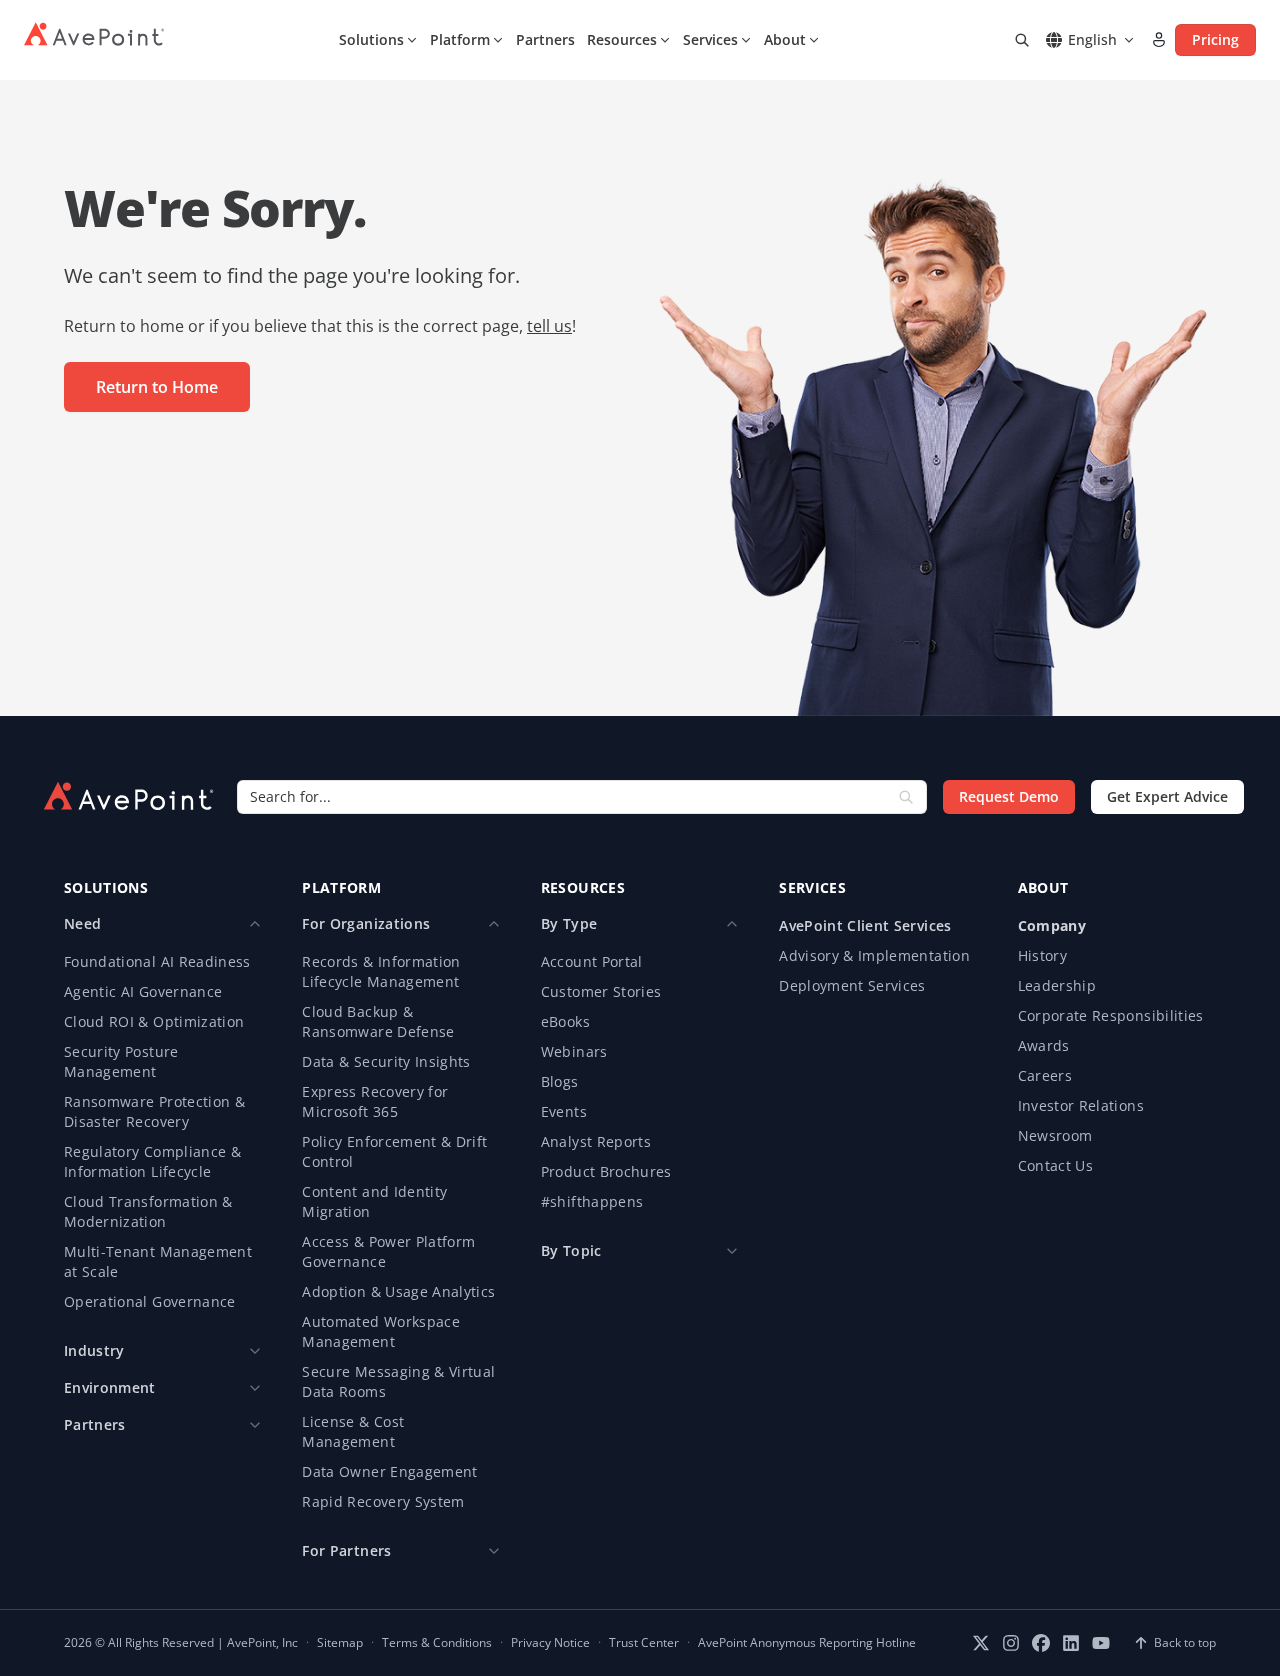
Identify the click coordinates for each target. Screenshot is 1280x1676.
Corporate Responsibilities (1111, 1015)
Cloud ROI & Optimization (154, 1021)
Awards (1044, 1045)
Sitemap (340, 1643)
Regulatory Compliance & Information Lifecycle (152, 1161)
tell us (549, 326)
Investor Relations (1081, 1105)
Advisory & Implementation (874, 955)
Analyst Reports (596, 1141)
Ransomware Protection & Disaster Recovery (154, 1111)
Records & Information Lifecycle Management (381, 971)
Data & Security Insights (386, 1061)
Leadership (1057, 985)
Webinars (574, 1051)
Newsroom (1055, 1135)
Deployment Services (852, 985)
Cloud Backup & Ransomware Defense (378, 1021)
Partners (545, 39)
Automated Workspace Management (381, 1331)
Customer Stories (601, 991)
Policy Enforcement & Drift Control (394, 1151)
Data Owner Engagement (389, 1471)
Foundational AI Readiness (157, 961)
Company (1052, 925)
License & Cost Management (353, 1431)
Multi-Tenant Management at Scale (158, 1261)
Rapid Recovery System (383, 1501)
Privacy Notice (550, 1643)
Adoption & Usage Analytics (398, 1291)
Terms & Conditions (437, 1643)
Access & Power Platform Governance (388, 1251)
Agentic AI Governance (143, 991)
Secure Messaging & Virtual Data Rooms (398, 1381)
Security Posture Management (121, 1061)
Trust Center (644, 1643)
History (1042, 955)
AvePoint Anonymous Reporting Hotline (807, 1643)
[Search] (1022, 40)
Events (564, 1111)
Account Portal (592, 961)
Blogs (560, 1081)
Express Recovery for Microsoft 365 (375, 1101)
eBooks (565, 1021)
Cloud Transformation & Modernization (148, 1211)
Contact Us (1056, 1165)
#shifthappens (592, 1201)
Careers (1045, 1075)
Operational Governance (150, 1301)
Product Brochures (606, 1171)
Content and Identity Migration (374, 1201)
